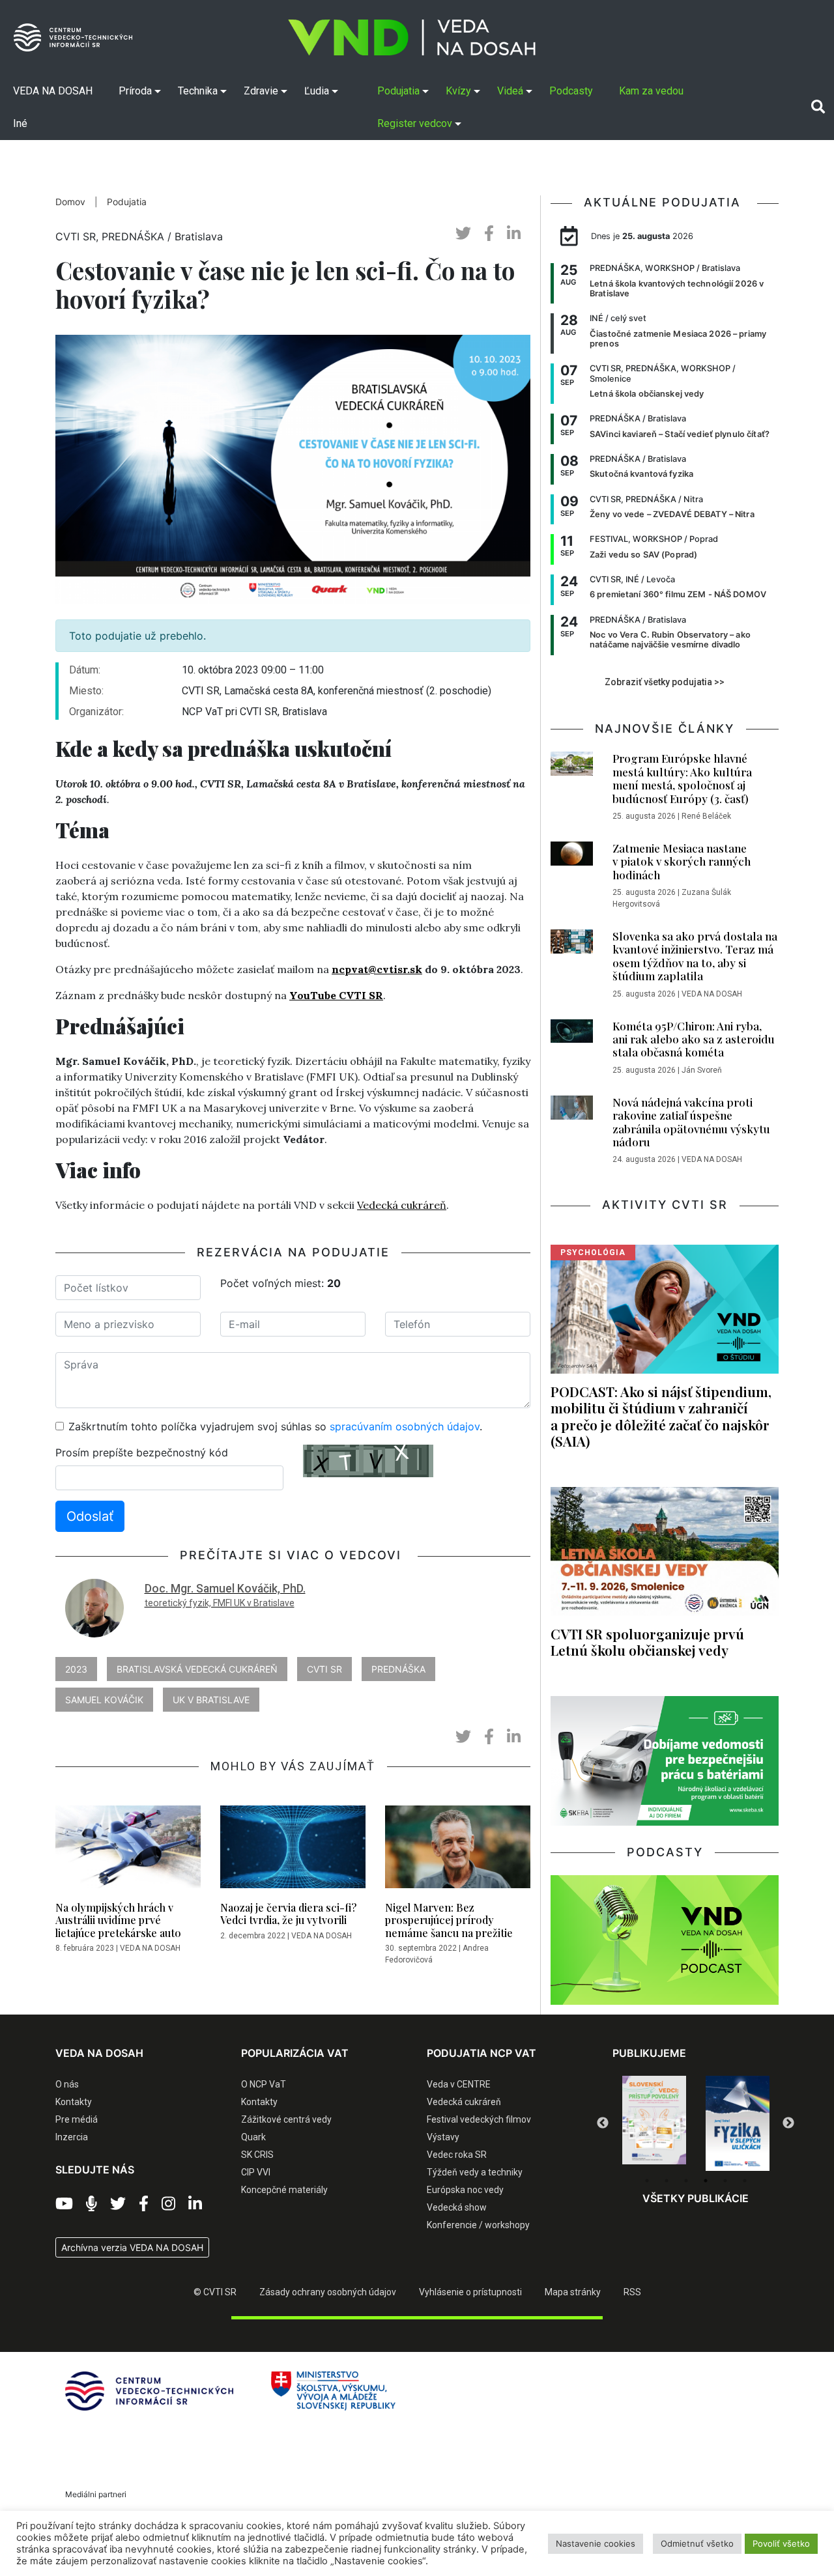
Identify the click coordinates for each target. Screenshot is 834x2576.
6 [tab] (745, 2181)
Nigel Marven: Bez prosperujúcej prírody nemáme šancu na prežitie (449, 1920)
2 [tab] (667, 2181)
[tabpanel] (654, 2123)
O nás (67, 2084)
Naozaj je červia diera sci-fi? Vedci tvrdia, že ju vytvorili (288, 1914)
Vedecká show (457, 2207)
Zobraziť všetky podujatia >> (665, 682)
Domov (70, 202)
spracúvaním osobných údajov (405, 1426)
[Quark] (738, 2123)
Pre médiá (77, 2119)
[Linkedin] (195, 2204)
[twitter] (463, 234)
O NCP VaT (264, 2084)
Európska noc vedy (465, 2190)
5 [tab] (725, 2181)
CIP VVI (256, 2172)
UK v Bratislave (211, 1700)
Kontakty (74, 2102)
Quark (253, 2137)
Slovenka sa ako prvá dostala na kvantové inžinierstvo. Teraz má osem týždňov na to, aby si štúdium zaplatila (695, 956)
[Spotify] (92, 2204)
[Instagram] (168, 2204)
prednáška (398, 1669)
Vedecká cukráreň (402, 1205)
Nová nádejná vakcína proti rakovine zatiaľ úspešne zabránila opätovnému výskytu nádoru (691, 1122)
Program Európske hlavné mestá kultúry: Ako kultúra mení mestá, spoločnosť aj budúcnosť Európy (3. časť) (682, 778)
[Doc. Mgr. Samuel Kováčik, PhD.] (94, 1607)
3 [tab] (686, 2181)
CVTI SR (324, 1669)
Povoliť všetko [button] (781, 2543)
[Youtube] (64, 2204)
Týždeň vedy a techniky (475, 2172)
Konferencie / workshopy (478, 2225)
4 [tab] (706, 2181)
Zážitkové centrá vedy (286, 2119)
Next (788, 2123)
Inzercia (72, 2137)
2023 (76, 1669)
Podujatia (127, 202)
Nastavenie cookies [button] (596, 2543)
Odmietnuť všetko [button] (697, 2543)
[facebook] (489, 234)
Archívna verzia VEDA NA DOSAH (132, 2247)
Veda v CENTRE (459, 2084)
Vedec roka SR (457, 2155)
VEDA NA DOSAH (150, 1948)
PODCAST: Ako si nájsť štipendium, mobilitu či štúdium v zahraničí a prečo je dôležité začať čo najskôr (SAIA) (661, 1416)
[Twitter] (118, 2204)
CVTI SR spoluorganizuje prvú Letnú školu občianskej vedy (647, 1642)
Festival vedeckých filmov (479, 2119)
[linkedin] (514, 234)
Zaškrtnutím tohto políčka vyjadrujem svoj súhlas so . (275, 1426)
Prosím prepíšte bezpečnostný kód (142, 1452)
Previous (603, 2123)
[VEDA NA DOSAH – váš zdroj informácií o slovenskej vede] (412, 37)
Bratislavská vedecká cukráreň (197, 1669)
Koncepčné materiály (284, 2190)
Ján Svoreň (702, 1070)
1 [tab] (647, 2181)
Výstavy (443, 2137)
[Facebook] (144, 2204)
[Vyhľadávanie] (818, 107)
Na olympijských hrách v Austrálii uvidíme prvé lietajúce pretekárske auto (118, 1920)
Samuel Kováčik (104, 1700)
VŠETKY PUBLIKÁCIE (696, 2198)
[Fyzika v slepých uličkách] (654, 2123)
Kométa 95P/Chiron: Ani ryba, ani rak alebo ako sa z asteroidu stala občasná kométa (694, 1039)
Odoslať (90, 1516)
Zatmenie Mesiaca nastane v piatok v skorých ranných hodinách (682, 861)
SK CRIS (257, 2155)
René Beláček (706, 816)
